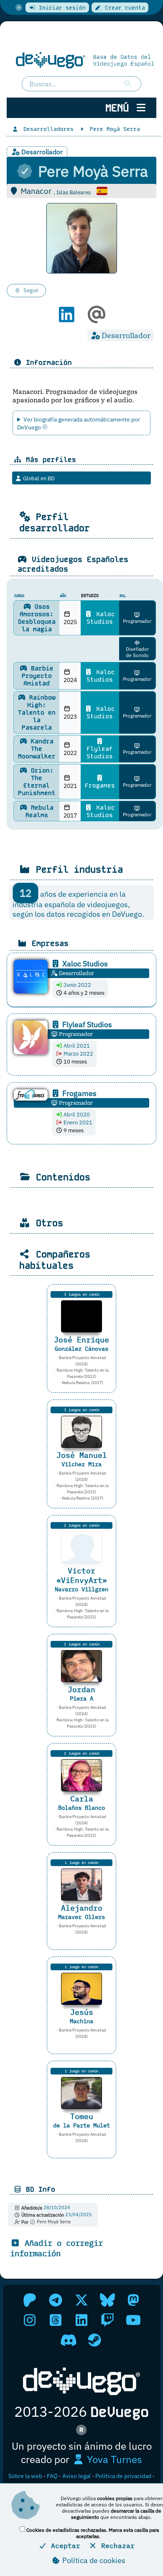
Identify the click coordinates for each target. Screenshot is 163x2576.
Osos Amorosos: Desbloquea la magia (37, 618)
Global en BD (38, 478)
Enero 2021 (77, 1122)
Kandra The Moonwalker (37, 749)
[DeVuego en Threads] (56, 2320)
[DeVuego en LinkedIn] (81, 2320)
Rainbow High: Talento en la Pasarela (37, 712)
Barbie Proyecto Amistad (38, 676)
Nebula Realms (39, 811)
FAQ (52, 2476)
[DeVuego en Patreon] (30, 2300)
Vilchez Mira (81, 1464)
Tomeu (82, 2116)
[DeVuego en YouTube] (133, 2320)
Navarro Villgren (81, 1589)
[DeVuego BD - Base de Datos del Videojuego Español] (81, 60)
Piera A (81, 1698)
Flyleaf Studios (100, 752)
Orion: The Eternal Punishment (37, 782)
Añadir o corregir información (56, 2248)
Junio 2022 (77, 985)
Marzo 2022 (78, 1054)
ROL (123, 596)
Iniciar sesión (61, 8)
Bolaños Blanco (81, 1807)
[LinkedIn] (67, 319)
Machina (81, 2021)
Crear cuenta (123, 8)
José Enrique (81, 1340)
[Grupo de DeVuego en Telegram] (56, 2300)
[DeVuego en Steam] (94, 2340)
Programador (137, 621)
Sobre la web (25, 2476)
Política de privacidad (123, 2476)
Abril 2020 (76, 1115)
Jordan (81, 1689)
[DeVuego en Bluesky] (107, 2300)
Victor (82, 1575)
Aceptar (64, 2546)
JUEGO (19, 596)
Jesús (82, 2012)
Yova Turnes (113, 2459)
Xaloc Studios (101, 618)
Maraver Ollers (81, 1917)
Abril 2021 (76, 1046)
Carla (82, 1799)
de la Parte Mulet (81, 2125)
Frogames (100, 785)
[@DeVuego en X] (81, 2300)
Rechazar (116, 2546)
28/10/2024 (57, 2208)
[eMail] (97, 319)
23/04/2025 (79, 2215)
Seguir (31, 290)
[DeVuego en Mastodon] (133, 2300)
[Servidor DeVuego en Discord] (69, 2340)
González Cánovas (81, 1348)
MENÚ (120, 108)
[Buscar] (128, 84)
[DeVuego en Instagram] (30, 2320)
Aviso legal (76, 2476)
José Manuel (82, 1455)
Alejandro (82, 1908)
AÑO (63, 596)
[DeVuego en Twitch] (107, 2320)
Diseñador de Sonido (137, 652)
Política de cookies (93, 2560)
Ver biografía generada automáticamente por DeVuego (79, 423)
